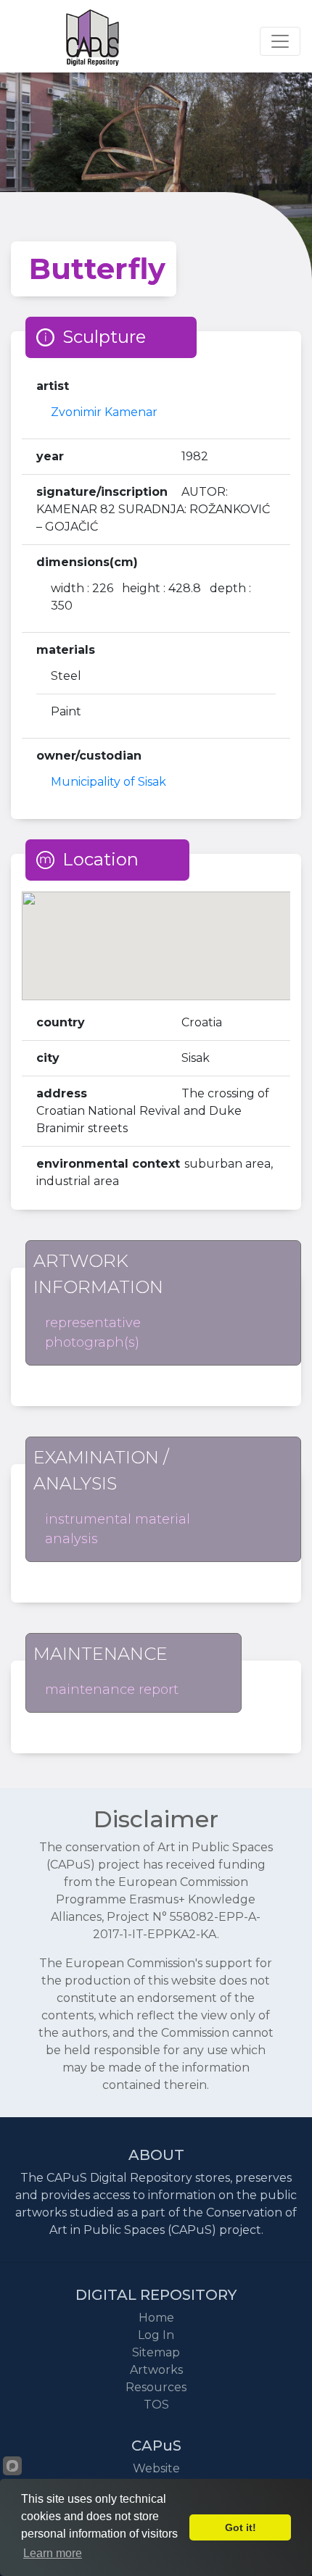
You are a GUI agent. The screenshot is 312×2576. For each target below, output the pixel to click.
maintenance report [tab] (112, 1690)
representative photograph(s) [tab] (93, 1333)
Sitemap (156, 2352)
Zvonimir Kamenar (104, 412)
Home (156, 2318)
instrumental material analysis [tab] (118, 1529)
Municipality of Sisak (108, 782)
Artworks (156, 2370)
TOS (156, 2405)
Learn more (53, 2553)
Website (156, 2468)
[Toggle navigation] (280, 41)
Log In (156, 2335)
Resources (156, 2387)
